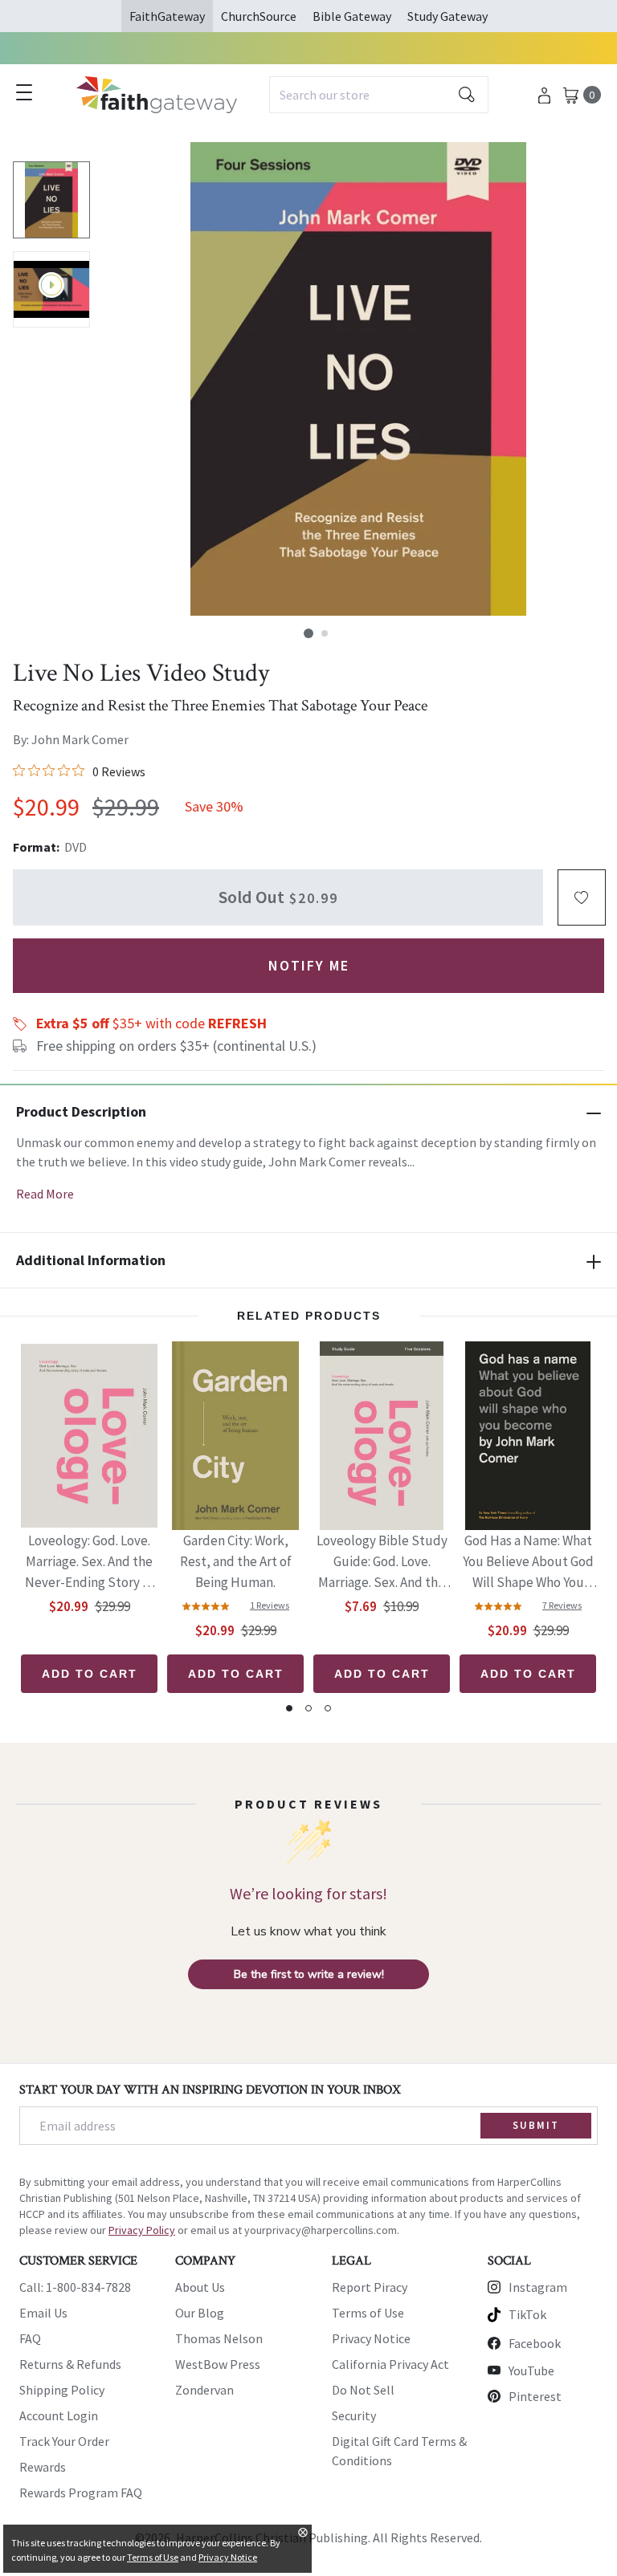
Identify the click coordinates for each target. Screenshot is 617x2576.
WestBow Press (218, 2364)
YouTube (531, 2370)
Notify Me (309, 965)
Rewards (43, 2467)
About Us (200, 2287)
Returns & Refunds (70, 2364)
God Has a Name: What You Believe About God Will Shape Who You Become (528, 1563)
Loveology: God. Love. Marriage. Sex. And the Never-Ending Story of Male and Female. (90, 1563)
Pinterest (535, 2396)
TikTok (527, 2314)
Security (354, 2415)
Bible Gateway (352, 16)
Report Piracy (370, 2287)
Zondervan (204, 2390)
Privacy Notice (371, 2338)
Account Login (59, 2415)
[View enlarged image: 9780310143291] (358, 379)
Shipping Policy (62, 2390)
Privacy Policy (142, 2230)
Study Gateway (447, 16)
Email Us (43, 2313)
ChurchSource (259, 16)
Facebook (535, 2343)
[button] (308, 633)
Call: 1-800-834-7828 (75, 2287)
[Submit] (467, 95)
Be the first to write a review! (309, 1974)
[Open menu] (24, 92)
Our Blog (200, 2313)
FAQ (30, 2338)
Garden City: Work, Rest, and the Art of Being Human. (236, 1561)
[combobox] (379, 95)
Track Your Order (64, 2441)
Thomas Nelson (219, 2338)
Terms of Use (368, 2313)
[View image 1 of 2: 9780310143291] (51, 200)
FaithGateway (167, 16)
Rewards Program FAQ (81, 2493)
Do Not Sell (363, 2390)
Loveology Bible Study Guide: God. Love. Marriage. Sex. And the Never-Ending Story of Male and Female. (382, 1563)
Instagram (538, 2287)
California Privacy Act (390, 2364)
